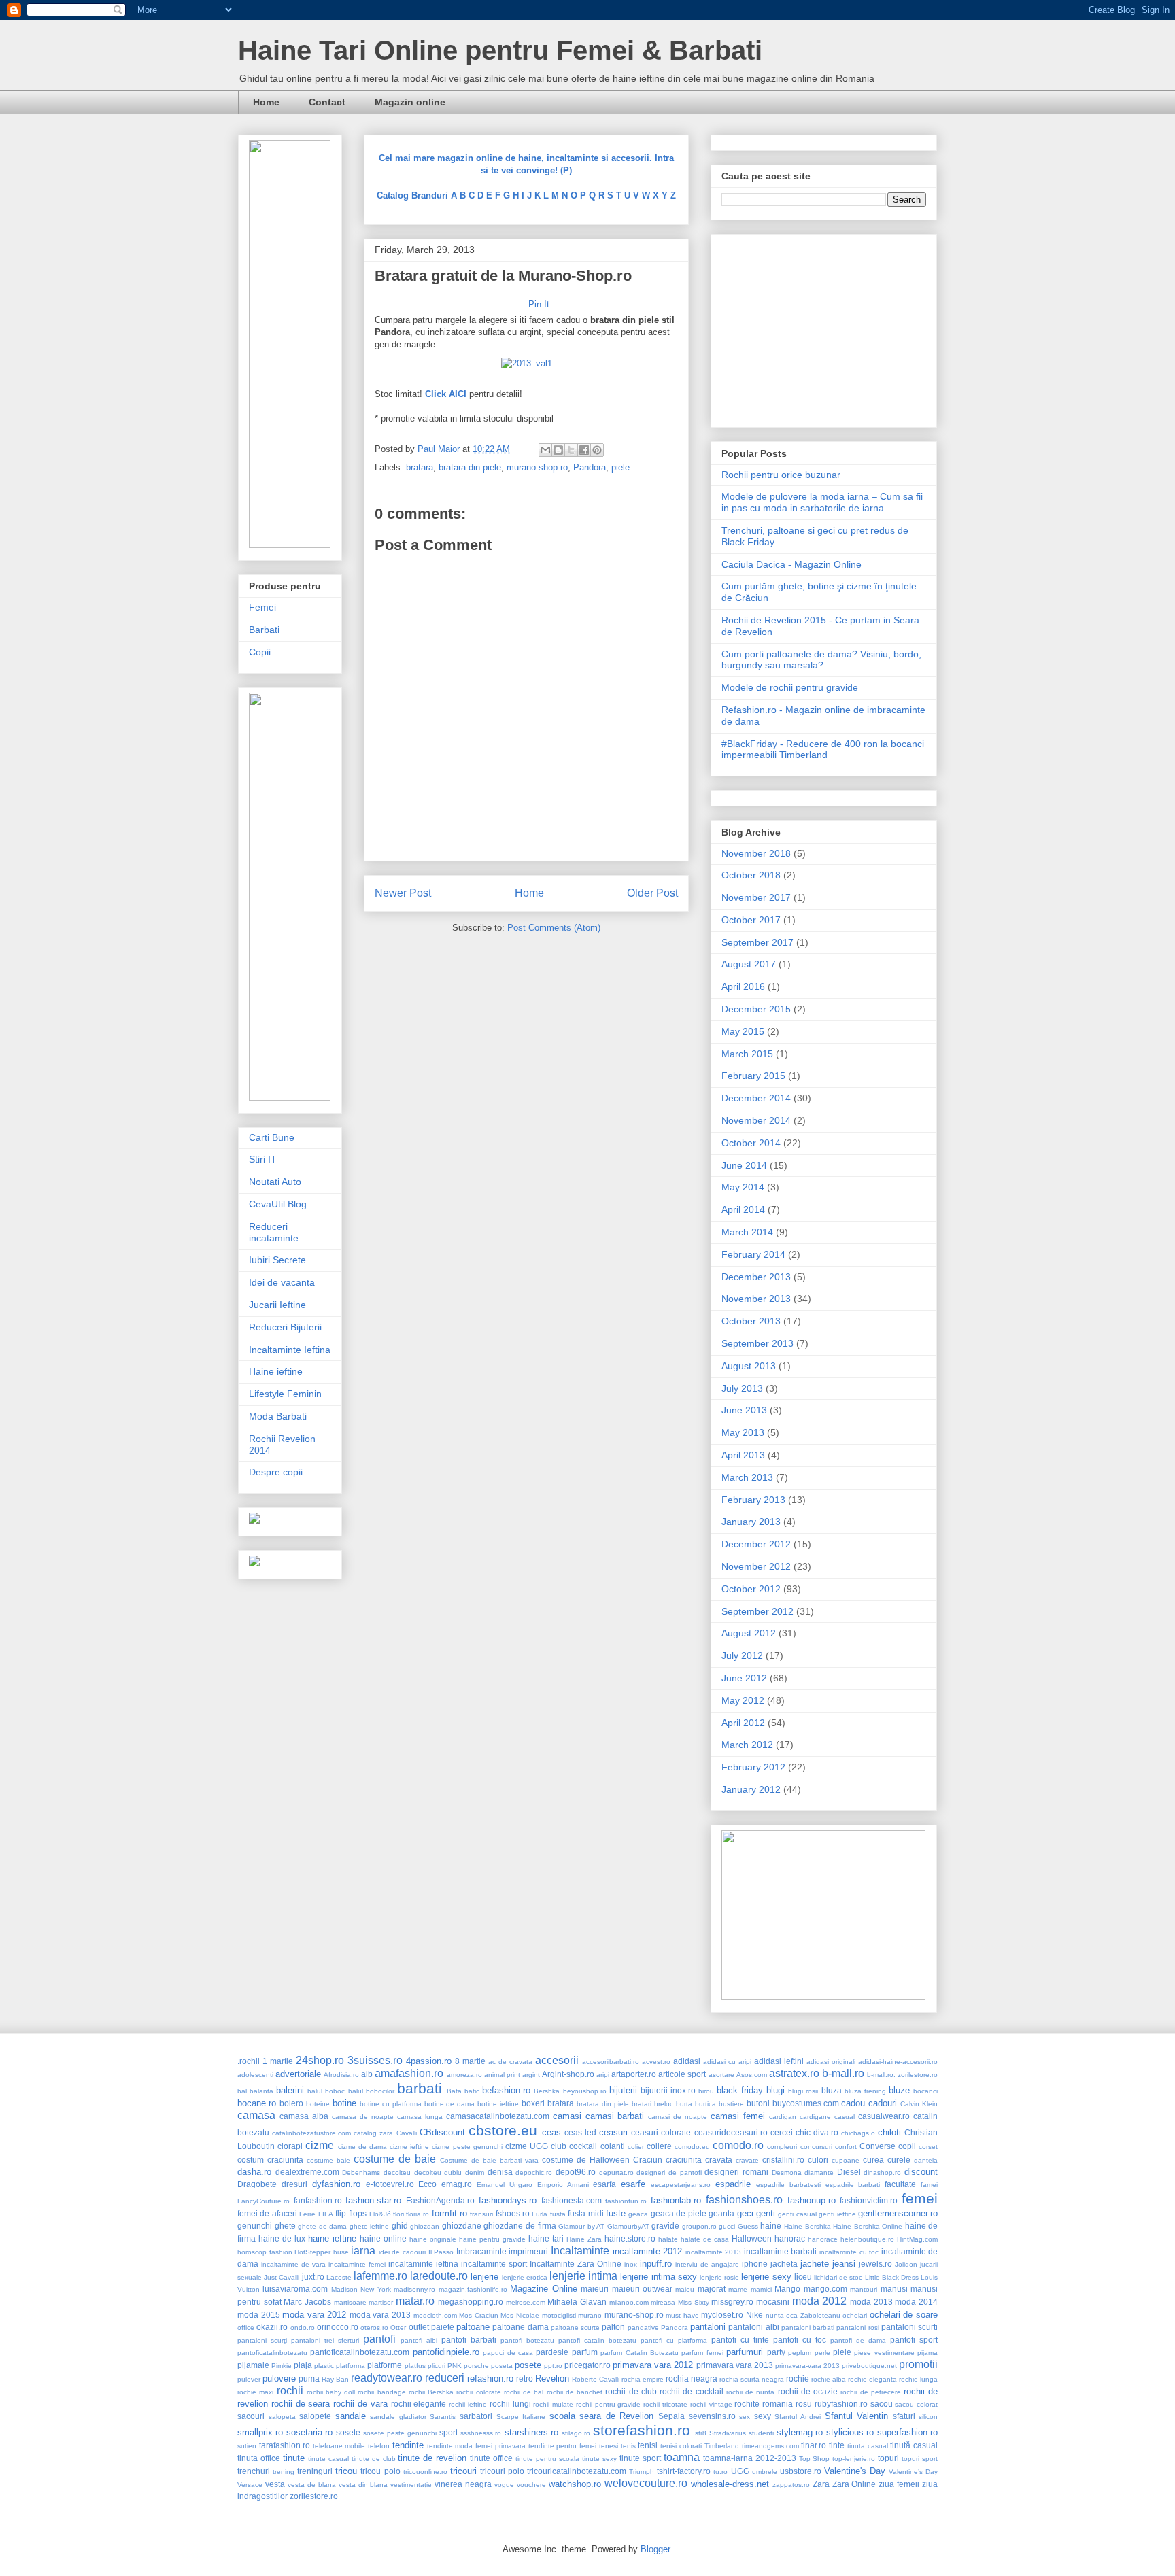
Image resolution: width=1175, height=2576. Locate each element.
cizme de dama (362, 2147)
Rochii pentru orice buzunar (781, 475)
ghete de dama (322, 2226)
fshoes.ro (513, 2213)
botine (344, 2103)
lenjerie (484, 2277)
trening (284, 2472)
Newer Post (403, 893)
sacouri (251, 2416)
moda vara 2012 (314, 2315)
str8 (701, 2433)
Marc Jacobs (307, 2302)
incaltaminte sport (494, 2264)
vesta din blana (363, 2485)
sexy (763, 2416)
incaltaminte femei (357, 2264)
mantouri (864, 2289)
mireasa (663, 2302)
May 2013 (743, 1432)
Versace (250, 2485)
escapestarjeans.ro (681, 2185)
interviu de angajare (707, 2264)
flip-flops (351, 2213)
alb (367, 2074)
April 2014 (743, 1209)
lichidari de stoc (838, 2277)
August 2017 (749, 964)
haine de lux (282, 2238)
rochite (747, 2404)
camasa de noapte (363, 2117)
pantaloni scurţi (262, 2340)
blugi (776, 2090)
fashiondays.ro (508, 2200)
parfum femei (702, 2353)
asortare (721, 2075)
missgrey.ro (732, 2302)
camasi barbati (615, 2116)
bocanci (925, 2091)
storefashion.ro (642, 2430)
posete (528, 2365)
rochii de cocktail (691, 2391)
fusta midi (585, 2213)
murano (590, 2315)
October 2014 (751, 1143)
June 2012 (744, 1678)
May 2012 (743, 1700)
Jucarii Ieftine (277, 1305)
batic (472, 2091)
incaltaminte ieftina (423, 2264)
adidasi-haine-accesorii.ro (898, 2062)
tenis (628, 2446)
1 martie (278, 2061)
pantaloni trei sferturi (325, 2340)
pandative (643, 2328)
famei (929, 2185)
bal (242, 2091)
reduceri (445, 2378)
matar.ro (415, 2301)
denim (475, 2173)
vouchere (531, 2485)
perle (822, 2353)
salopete (315, 2416)
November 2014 (756, 1120)
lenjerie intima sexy (658, 2277)
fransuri (481, 2214)
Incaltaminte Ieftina (290, 1350)
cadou (853, 2103)
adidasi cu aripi (727, 2062)
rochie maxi (255, 2392)
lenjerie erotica (525, 2277)
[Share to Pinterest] (597, 450)
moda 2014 (916, 2302)
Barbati (264, 630)
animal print (502, 2075)
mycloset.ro (722, 2315)
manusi (894, 2289)
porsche (476, 2366)
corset (928, 2147)
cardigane (815, 2117)
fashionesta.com (572, 2200)
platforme (385, 2365)
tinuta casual (868, 2446)
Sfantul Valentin (857, 2416)
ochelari (855, 2315)
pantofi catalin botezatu (597, 2340)
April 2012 (743, 1723)
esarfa (604, 2184)
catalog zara (373, 2133)
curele (899, 2160)
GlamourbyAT (628, 2226)
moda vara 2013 (380, 2315)
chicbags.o (858, 2133)
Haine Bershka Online (868, 2226)
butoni (758, 2103)
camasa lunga (420, 2117)
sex (745, 2417)
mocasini (773, 2302)
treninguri (315, 2471)
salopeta (282, 2417)
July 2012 (742, 1655)
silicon (928, 2417)
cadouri (883, 2103)
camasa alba (304, 2116)
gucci (727, 2226)
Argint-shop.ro (568, 2074)
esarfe (633, 2184)
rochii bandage (381, 2392)
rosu (804, 2404)
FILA (326, 2214)
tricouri (463, 2471)
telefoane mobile (339, 2446)
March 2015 (747, 1054)
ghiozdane (462, 2226)
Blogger (655, 2549)
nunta (775, 2315)
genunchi (255, 2226)
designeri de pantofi (669, 2173)
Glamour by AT (581, 2226)
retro (525, 2378)
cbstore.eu (503, 2130)
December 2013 (756, 1277)
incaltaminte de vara (293, 2264)
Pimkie (282, 2366)
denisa (500, 2172)
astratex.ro (794, 2073)
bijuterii (623, 2090)
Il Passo (441, 2252)
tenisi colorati (681, 2446)
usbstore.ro (801, 2471)
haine (771, 2226)
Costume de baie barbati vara (489, 2160)
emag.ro (457, 2184)
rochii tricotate (665, 2404)
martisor (381, 2302)
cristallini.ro (783, 2160)
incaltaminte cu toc (849, 2252)
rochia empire (643, 2379)
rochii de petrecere (870, 2392)
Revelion (552, 2378)
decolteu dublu (438, 2173)
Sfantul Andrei (798, 2417)
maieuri (595, 2289)
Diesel (849, 2172)
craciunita (684, 2160)
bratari (642, 2104)
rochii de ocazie (808, 2391)
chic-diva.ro (817, 2132)
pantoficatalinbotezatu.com (360, 2352)
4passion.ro (429, 2061)
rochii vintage (711, 2404)
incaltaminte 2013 (714, 2252)
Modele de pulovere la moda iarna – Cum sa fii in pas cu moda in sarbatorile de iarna (822, 502)
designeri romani (736, 2172)
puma (309, 2378)
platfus (415, 2366)
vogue (504, 2485)
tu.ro (720, 2472)
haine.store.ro (630, 2238)
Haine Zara (584, 2239)
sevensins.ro (712, 2416)
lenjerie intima (583, 2276)
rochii (290, 2391)
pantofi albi (419, 2340)
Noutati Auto (275, 1182)
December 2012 (756, 1544)
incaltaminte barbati (781, 2251)
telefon (379, 2446)
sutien (247, 2446)
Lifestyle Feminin (285, 1394)
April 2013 (743, 1455)
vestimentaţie (411, 2485)
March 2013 (747, 1477)
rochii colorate (478, 2392)
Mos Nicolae (520, 2315)
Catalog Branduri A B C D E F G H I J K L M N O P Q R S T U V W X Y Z (526, 195)
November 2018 (756, 853)
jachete (815, 2264)
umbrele (765, 2472)
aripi (603, 2075)
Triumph (642, 2472)
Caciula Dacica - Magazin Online (791, 564)
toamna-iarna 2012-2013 (750, 2458)
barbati (420, 2088)
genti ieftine (837, 2214)
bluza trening (865, 2091)
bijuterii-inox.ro (668, 2090)
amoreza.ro (464, 2075)
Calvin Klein (919, 2104)
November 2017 (756, 897)
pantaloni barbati (808, 2328)
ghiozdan (425, 2226)
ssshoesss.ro (481, 2433)
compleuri (782, 2147)
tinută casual (914, 2445)
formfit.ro (449, 2213)
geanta (721, 2213)
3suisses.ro (375, 2060)
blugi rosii (803, 2091)
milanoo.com (629, 2302)
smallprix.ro (260, 2432)
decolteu (397, 2173)
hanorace (823, 2239)
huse (341, 2252)
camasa (256, 2115)
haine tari (546, 2238)
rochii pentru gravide (609, 2404)
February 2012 (753, 1767)
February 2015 (753, 1076)
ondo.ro (303, 2328)
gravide (665, 2226)
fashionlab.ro (676, 2200)
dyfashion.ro (336, 2184)
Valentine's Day (855, 2471)
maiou (685, 2289)
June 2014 (744, 1165)
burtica (705, 2104)
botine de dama (450, 2104)
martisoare (350, 2302)
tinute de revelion (432, 2458)
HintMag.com (917, 2239)
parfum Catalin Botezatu (640, 2353)
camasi (567, 2116)
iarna (363, 2251)
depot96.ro (576, 2172)
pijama (927, 2353)
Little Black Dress (892, 2277)
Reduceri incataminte (274, 1232)
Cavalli (407, 2133)
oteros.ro (374, 2328)
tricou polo (380, 2471)
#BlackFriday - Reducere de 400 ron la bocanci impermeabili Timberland (823, 750)
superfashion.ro (907, 2432)
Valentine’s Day (913, 2472)
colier (636, 2147)
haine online (383, 2238)
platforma (351, 2366)
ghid (400, 2226)
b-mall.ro (843, 2073)
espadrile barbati (853, 2185)
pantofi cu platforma (674, 2340)
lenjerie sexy (766, 2277)
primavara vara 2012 (653, 2365)
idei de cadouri (402, 2252)
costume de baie (395, 2159)
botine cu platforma (391, 2104)
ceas (551, 2132)
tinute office (491, 2458)
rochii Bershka (431, 2392)
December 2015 (756, 1009)
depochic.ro (534, 2173)
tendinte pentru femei (563, 2446)
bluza (832, 2090)
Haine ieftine (276, 1371)
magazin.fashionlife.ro (473, 2289)
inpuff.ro (656, 2264)
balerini (290, 2090)
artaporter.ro (634, 2074)
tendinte (408, 2445)
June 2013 (744, 1410)
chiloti (889, 2132)
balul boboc (326, 2091)
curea (873, 2160)
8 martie (470, 2061)
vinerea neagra (463, 2484)
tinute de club (374, 2459)
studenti (761, 2433)
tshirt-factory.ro (684, 2471)
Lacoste (339, 2277)
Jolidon (906, 2264)
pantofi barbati (469, 2340)
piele (620, 467)
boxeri (533, 2103)
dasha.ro (254, 2172)
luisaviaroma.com (295, 2289)
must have (682, 2315)
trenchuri (254, 2471)
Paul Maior (440, 449)
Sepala (671, 2416)
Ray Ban (335, 2379)
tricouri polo (502, 2471)
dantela (926, 2160)
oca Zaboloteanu (813, 2315)
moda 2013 (871, 2302)
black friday (740, 2090)
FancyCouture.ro (263, 2201)
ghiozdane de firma (520, 2226)
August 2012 (749, 1633)
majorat (712, 2289)
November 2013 (756, 1299)
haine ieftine (332, 2238)
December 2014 (756, 1098)
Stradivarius (728, 2433)
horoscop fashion (265, 2252)
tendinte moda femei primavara (476, 2446)
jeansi (844, 2264)
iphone (755, 2264)
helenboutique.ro (867, 2239)
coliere (659, 2146)
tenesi (609, 2446)
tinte (837, 2445)
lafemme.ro (380, 2276)
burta (684, 2104)
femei (920, 2198)
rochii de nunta (750, 2392)
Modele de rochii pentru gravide (790, 687)
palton (613, 2327)
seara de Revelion (616, 2416)
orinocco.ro (338, 2327)
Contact (327, 102)
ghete (285, 2226)
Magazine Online (543, 2289)
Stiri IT (263, 1159)
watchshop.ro (575, 2484)
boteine (318, 2104)
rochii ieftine (468, 2404)
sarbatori (476, 2416)
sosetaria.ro (309, 2432)
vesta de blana (312, 2485)
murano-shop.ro (537, 467)
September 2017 (757, 942)
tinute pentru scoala (547, 2459)
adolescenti (255, 2075)
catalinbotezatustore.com (311, 2133)
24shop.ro (320, 2060)
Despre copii (276, 1472)
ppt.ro (553, 2366)
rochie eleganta (872, 2379)
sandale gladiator (398, 2417)
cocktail (583, 2146)
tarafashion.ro (285, 2445)
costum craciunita (270, 2160)
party (776, 2352)
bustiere (731, 2104)
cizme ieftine (409, 2147)
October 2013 (751, 1321)
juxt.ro (313, 2277)
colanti (613, 2146)
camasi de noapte (678, 2117)
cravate (747, 2160)
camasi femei (738, 2116)
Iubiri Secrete (277, 1260)
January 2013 (751, 1522)
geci (745, 2213)
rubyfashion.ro (841, 2404)
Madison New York (361, 2289)
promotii (918, 2364)
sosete (348, 2432)
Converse (878, 2146)
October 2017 (751, 920)
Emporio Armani (563, 2185)
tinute (294, 2458)
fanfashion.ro (318, 2200)
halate (668, 2239)
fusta (558, 2214)
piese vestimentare (884, 2353)
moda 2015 (259, 2315)
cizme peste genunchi (467, 2147)
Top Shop (815, 2459)
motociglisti (559, 2315)
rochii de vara (360, 2404)
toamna (682, 2457)
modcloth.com (435, 2315)
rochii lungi (510, 2404)
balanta (261, 2091)
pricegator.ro (587, 2365)
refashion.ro (490, 2378)
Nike (754, 2315)
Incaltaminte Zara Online (576, 2264)
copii (907, 2146)
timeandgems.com (770, 2446)
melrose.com (526, 2302)
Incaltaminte (580, 2251)
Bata (454, 2091)
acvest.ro (656, 2062)
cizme (320, 2145)
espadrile (733, 2184)
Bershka (547, 2091)
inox (631, 2264)
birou (706, 2091)
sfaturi (904, 2416)
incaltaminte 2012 (648, 2251)
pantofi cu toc (800, 2340)
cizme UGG (527, 2146)
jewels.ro (875, 2264)
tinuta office (259, 2458)
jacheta (784, 2264)
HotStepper (312, 2252)
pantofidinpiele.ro (446, 2352)
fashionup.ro (812, 2200)
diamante (819, 2173)
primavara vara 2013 (735, 2365)
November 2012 (756, 1566)
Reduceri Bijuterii (285, 1327)
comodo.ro (738, 2145)
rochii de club (631, 2391)
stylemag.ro (800, 2432)
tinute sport (640, 2458)
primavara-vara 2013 (807, 2366)
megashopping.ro (471, 2302)
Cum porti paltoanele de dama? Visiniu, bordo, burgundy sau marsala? (821, 660)
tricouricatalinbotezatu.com (577, 2471)
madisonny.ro (414, 2289)
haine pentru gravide (492, 2239)
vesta (275, 2484)
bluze (899, 2090)
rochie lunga (918, 2379)
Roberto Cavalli (596, 2379)
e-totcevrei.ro (390, 2184)
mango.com (825, 2289)
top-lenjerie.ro (854, 2459)
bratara (420, 467)
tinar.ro (814, 2445)
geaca (638, 2214)
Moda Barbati (278, 1416)
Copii (260, 652)
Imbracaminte (481, 2251)
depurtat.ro (616, 2173)
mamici (761, 2289)
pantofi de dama (858, 2340)
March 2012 (747, 1745)
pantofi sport (914, 2340)
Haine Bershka (807, 2226)
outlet (419, 2327)
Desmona (787, 2173)
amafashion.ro (409, 2073)
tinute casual (328, 2459)
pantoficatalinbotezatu (272, 2353)
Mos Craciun (479, 2315)
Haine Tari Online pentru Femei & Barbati (500, 50)
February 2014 (753, 1254)
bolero (291, 2103)
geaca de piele (679, 2213)
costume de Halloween (586, 2160)
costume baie (328, 2160)
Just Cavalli (282, 2277)
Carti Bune (272, 1137)
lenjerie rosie (719, 2277)
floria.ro (418, 2214)
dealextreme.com (307, 2172)
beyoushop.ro (585, 2091)
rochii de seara (301, 2404)
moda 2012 (820, 2301)
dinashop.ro (882, 2173)
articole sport (682, 2074)
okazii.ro (272, 2327)
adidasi (687, 2061)
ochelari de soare (904, 2315)
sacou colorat (916, 2404)
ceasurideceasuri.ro (731, 2132)
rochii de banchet (575, 2392)
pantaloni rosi (857, 2328)
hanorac (790, 2238)
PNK (455, 2366)
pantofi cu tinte (740, 2340)
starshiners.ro (531, 2432)
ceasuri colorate (661, 2132)
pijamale (253, 2365)
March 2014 (747, 1232)
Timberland (722, 2446)
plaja (303, 2365)
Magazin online (410, 102)
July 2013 (742, 1388)
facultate (900, 2184)
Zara (821, 2484)
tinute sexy (599, 2459)
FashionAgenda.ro (440, 2200)
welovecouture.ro (646, 2483)
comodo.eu (692, 2147)
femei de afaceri (267, 2213)
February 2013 (753, 1500)
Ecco (427, 2184)
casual (845, 2117)
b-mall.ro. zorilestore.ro (902, 2075)
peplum (800, 2353)
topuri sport (920, 2459)
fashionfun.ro (626, 2201)
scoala (562, 2416)
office (246, 2328)
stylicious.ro (850, 2432)
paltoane (473, 2327)
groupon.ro (699, 2226)
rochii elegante (419, 2404)
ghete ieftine (370, 2226)
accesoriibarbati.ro (611, 2062)
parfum (585, 2352)
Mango (787, 2289)
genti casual (797, 2214)
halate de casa (705, 2239)
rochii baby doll (331, 2392)
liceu (803, 2277)
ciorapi (290, 2146)
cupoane (846, 2160)
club (559, 2146)
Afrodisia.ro (341, 2075)
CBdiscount (442, 2132)
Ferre (307, 2214)
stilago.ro (576, 2433)
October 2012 (751, 1589)
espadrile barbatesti (788, 2185)
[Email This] (545, 450)
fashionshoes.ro (744, 2200)
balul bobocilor (371, 2091)
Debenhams (361, 2173)
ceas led (580, 2132)
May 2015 (743, 1031)
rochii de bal (524, 2392)
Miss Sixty (694, 2302)
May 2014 (743, 1187)
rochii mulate (553, 2404)
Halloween (752, 2238)
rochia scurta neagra (752, 2379)
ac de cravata (510, 2062)
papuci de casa (508, 2353)
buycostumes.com (806, 2103)
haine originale (433, 2239)
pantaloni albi (753, 2327)
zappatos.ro (791, 2485)
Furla (540, 2214)
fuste (616, 2213)
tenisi (648, 2445)
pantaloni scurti (909, 2327)
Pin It (539, 304)
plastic (324, 2366)
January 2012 (751, 1789)
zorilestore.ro (314, 2496)
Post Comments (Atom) (554, 928)
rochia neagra (692, 2378)
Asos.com (752, 2075)
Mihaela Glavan (577, 2302)
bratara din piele (470, 467)
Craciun (648, 2160)
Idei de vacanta (282, 1282)
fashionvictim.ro (869, 2200)
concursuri (816, 2147)
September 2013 (757, 1343)
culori (818, 2160)
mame (738, 2289)
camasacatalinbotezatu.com (498, 2116)
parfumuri (745, 2352)
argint (531, 2075)
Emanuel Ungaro (505, 2185)
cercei (782, 2132)
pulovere (279, 2378)
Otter (398, 2328)
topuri (888, 2458)
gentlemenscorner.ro (898, 2213)
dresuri (294, 2184)
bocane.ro (257, 2103)
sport (448, 2432)
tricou (346, 2471)
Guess (748, 2226)
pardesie (552, 2352)
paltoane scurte (575, 2328)
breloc (664, 2104)
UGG (740, 2471)
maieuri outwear (642, 2289)
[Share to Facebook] (584, 450)
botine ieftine (498, 2104)
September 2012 (757, 1611)
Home (266, 102)
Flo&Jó (380, 2214)
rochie (798, 2378)
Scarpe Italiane (521, 2417)
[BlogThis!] (558, 450)
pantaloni (708, 2327)
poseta (502, 2366)
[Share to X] (571, 450)
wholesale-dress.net (730, 2484)
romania (778, 2404)
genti (766, 2213)
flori (398, 2214)
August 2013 (749, 1366)
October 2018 (751, 875)
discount (921, 2172)
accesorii (557, 2060)
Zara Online (854, 2484)
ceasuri (613, 2132)
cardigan (783, 2117)
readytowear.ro (387, 2378)
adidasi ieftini (779, 2061)
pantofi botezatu (527, 2340)
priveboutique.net (869, 2366)
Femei (262, 607)
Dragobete (257, 2184)
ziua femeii (899, 2484)
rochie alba (829, 2379)
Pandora (590, 467)
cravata (719, 2160)
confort (846, 2147)
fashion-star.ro (373, 2200)
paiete (443, 2327)
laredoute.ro (439, 2276)
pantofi (379, 2339)
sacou (882, 2404)
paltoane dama (520, 2327)
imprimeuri (528, 2251)
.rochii (249, 2061)
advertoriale (298, 2074)
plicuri (437, 2366)
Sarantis (443, 2417)
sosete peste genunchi (400, 2433)
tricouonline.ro (425, 2472)
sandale (351, 2416)
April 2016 (743, 986)
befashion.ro (506, 2090)
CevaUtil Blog (278, 1204)
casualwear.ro (884, 2116)
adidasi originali (831, 2062)
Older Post (652, 893)
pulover (249, 2379)
